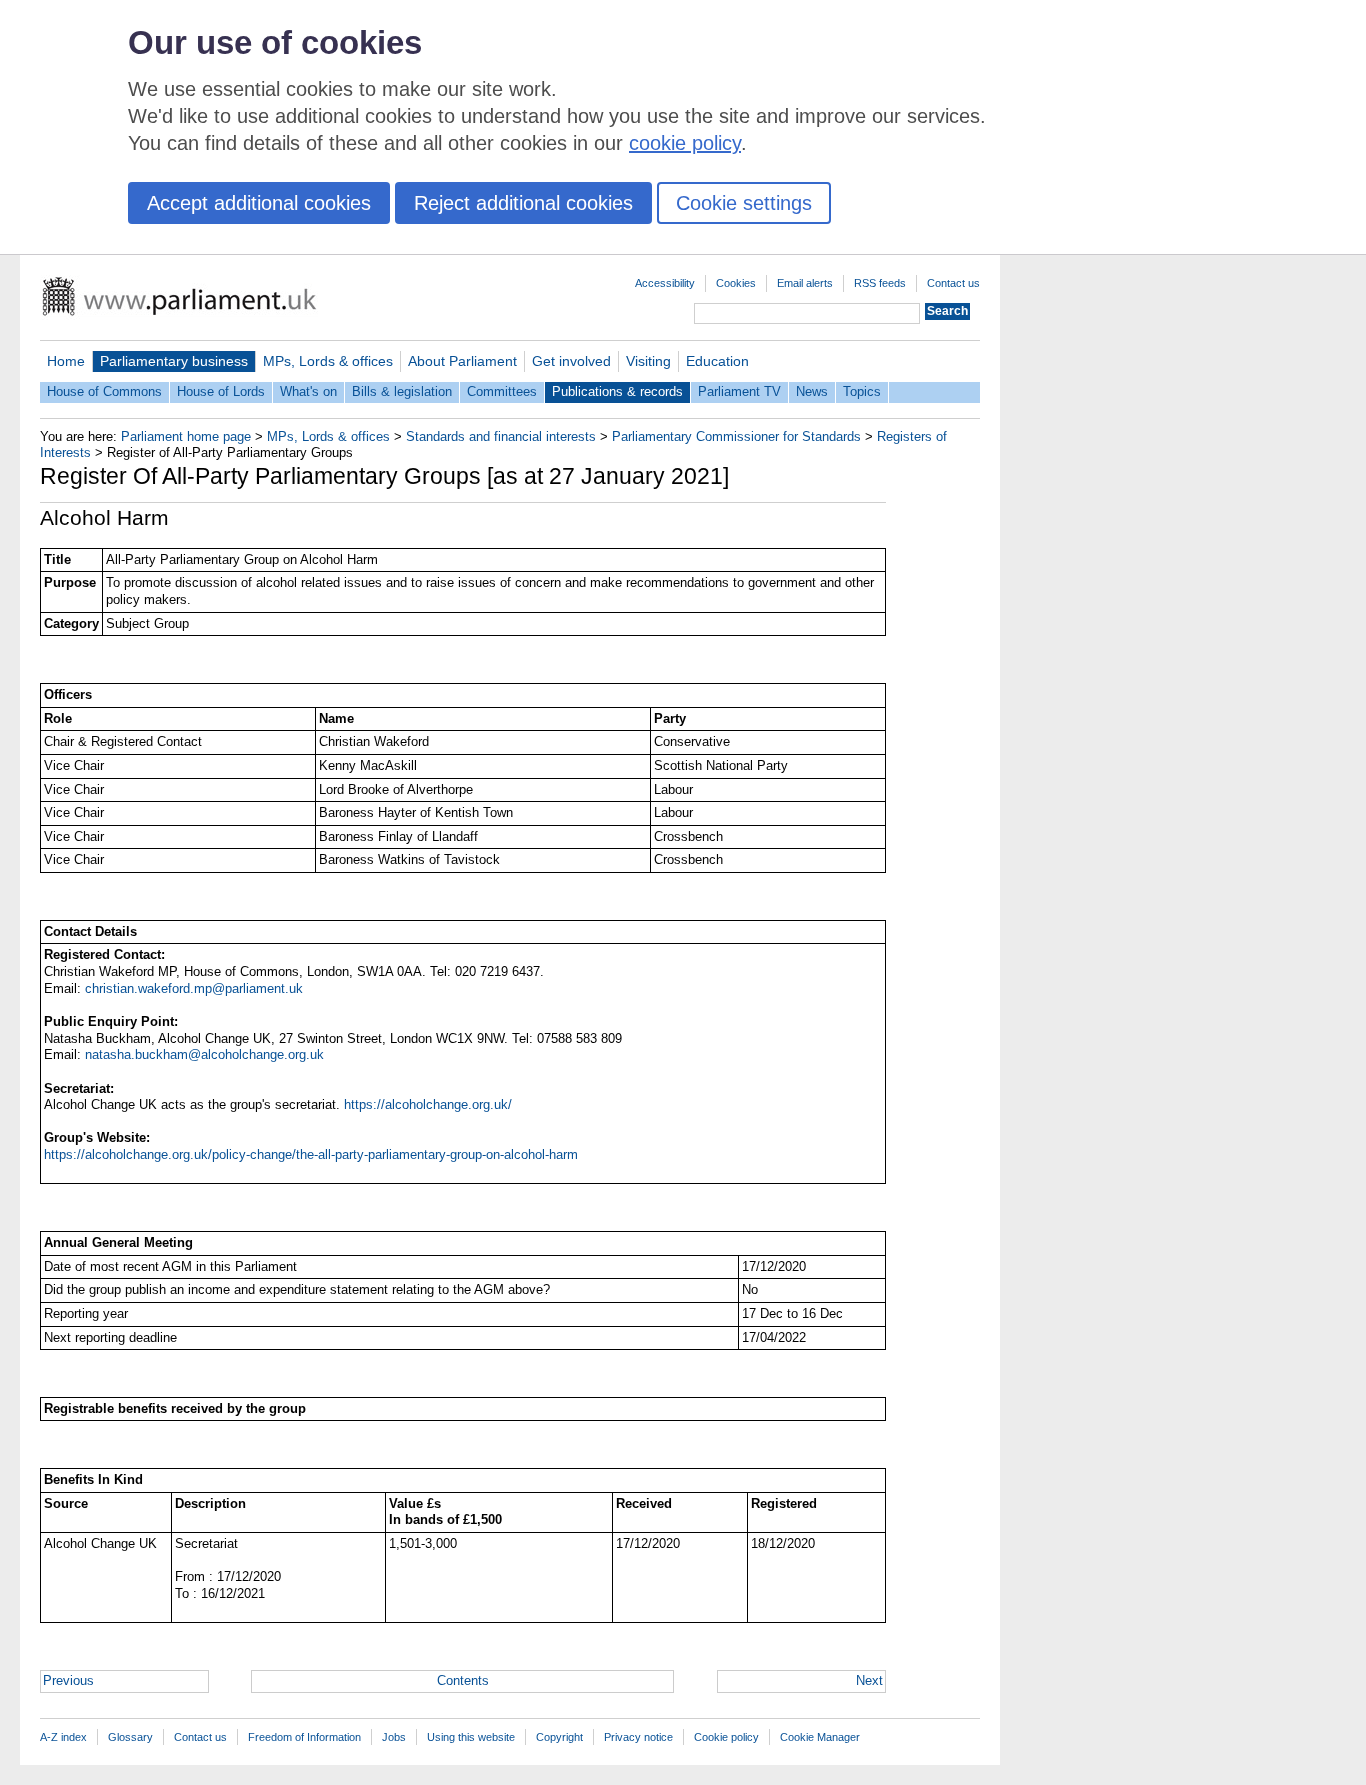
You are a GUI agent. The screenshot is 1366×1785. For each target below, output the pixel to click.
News (812, 391)
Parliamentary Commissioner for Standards (736, 436)
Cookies (736, 283)
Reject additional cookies (523, 203)
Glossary (130, 1737)
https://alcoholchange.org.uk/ (428, 1104)
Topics (862, 391)
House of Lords (221, 391)
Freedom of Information (304, 1737)
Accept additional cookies (259, 203)
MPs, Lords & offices (328, 361)
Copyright (559, 1737)
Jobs (394, 1737)
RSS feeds (880, 283)
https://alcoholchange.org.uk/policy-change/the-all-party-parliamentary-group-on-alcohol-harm (311, 1154)
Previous (68, 1680)
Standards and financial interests (501, 436)
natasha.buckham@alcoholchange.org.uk (204, 1054)
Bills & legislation (402, 391)
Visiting (648, 361)
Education (717, 361)
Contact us (953, 283)
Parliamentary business (174, 361)
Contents (463, 1680)
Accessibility (665, 283)
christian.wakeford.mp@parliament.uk (194, 988)
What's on (308, 391)
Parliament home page (186, 436)
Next (869, 1680)
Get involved (571, 361)
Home (66, 361)
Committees (502, 391)
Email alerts (805, 283)
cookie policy (685, 143)
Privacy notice (638, 1737)
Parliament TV (739, 391)
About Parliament (462, 361)
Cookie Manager (820, 1737)
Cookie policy (726, 1737)
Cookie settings (744, 203)
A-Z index (63, 1737)
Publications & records (617, 391)
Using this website (471, 1737)
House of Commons (104, 391)
